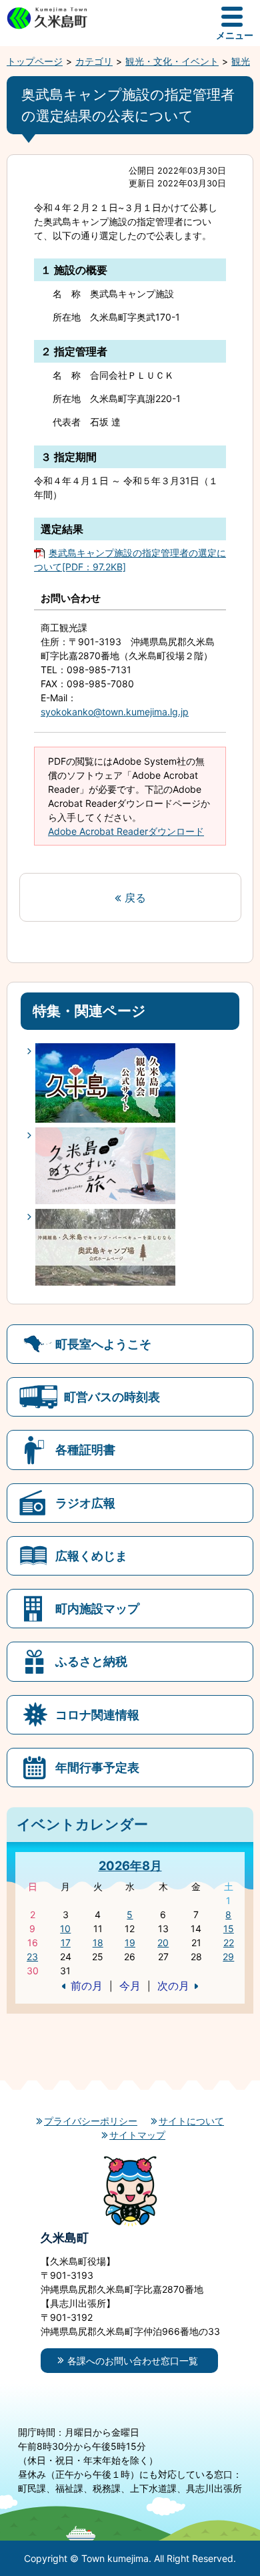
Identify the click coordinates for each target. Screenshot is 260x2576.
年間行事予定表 (97, 1767)
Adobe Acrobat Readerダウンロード (126, 831)
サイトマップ (137, 2135)
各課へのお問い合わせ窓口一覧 (133, 2361)
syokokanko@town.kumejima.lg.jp (115, 712)
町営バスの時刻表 (112, 1397)
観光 (241, 61)
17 (66, 1943)
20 (163, 1943)
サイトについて (191, 2121)
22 (229, 1943)
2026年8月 (130, 1865)
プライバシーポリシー (91, 2121)
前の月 (87, 1986)
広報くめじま (91, 1555)
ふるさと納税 (91, 1661)
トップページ (35, 61)
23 (32, 1957)
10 (65, 1928)
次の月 (173, 1986)
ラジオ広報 (85, 1503)
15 (229, 1928)
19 (130, 1943)
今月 (130, 1986)
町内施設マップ (97, 1608)
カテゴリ (94, 61)
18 (98, 1943)
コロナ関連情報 (97, 1714)
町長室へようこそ (103, 1344)
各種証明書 (85, 1449)
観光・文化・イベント (172, 61)
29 (228, 1957)
